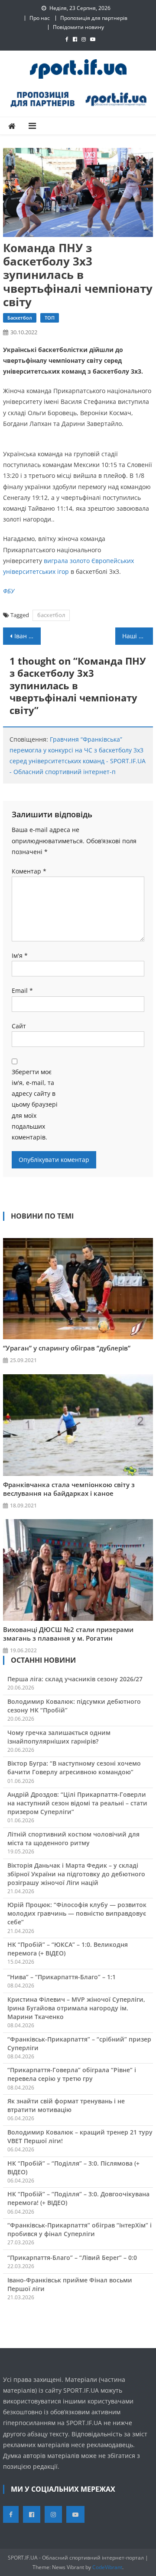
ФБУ (9, 591)
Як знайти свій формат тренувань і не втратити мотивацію (66, 2105)
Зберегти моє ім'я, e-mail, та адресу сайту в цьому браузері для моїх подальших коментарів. (35, 1104)
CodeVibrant (107, 2567)
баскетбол (51, 615)
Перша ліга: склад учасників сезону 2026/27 (75, 1679)
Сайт (19, 1026)
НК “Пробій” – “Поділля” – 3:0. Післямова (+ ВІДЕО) (73, 2168)
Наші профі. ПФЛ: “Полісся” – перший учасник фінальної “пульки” (137, 636)
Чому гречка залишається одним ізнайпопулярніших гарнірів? (59, 1737)
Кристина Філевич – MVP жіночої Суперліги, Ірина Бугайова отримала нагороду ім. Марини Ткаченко (76, 2008)
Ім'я (20, 955)
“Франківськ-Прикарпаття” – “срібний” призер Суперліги (79, 2043)
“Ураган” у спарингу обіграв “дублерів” (67, 1348)
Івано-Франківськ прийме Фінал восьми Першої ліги (70, 2284)
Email (22, 990)
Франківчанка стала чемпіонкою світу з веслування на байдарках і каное (69, 1489)
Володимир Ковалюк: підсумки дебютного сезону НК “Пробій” (74, 1706)
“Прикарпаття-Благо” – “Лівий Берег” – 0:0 (72, 2258)
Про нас (40, 18)
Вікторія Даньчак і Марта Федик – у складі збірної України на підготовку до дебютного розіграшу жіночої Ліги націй (76, 1874)
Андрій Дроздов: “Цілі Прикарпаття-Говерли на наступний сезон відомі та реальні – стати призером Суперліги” (77, 1803)
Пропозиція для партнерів (94, 18)
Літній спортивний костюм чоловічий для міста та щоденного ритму (73, 1838)
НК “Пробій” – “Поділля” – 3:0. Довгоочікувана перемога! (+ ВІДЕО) (78, 2198)
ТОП (50, 318)
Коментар (29, 871)
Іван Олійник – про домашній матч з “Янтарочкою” (27, 636)
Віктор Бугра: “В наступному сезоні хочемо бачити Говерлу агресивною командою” (74, 1768)
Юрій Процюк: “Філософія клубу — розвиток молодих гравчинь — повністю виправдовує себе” (77, 1913)
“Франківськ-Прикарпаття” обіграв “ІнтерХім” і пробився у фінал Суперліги (80, 2229)
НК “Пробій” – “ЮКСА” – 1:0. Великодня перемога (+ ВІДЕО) (68, 1949)
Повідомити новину (78, 27)
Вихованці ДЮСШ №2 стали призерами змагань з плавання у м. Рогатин (68, 1634)
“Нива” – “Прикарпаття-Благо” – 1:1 (62, 1977)
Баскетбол (20, 318)
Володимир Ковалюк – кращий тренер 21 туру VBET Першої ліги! (80, 2136)
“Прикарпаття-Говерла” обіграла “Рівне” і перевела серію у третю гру (72, 2074)
